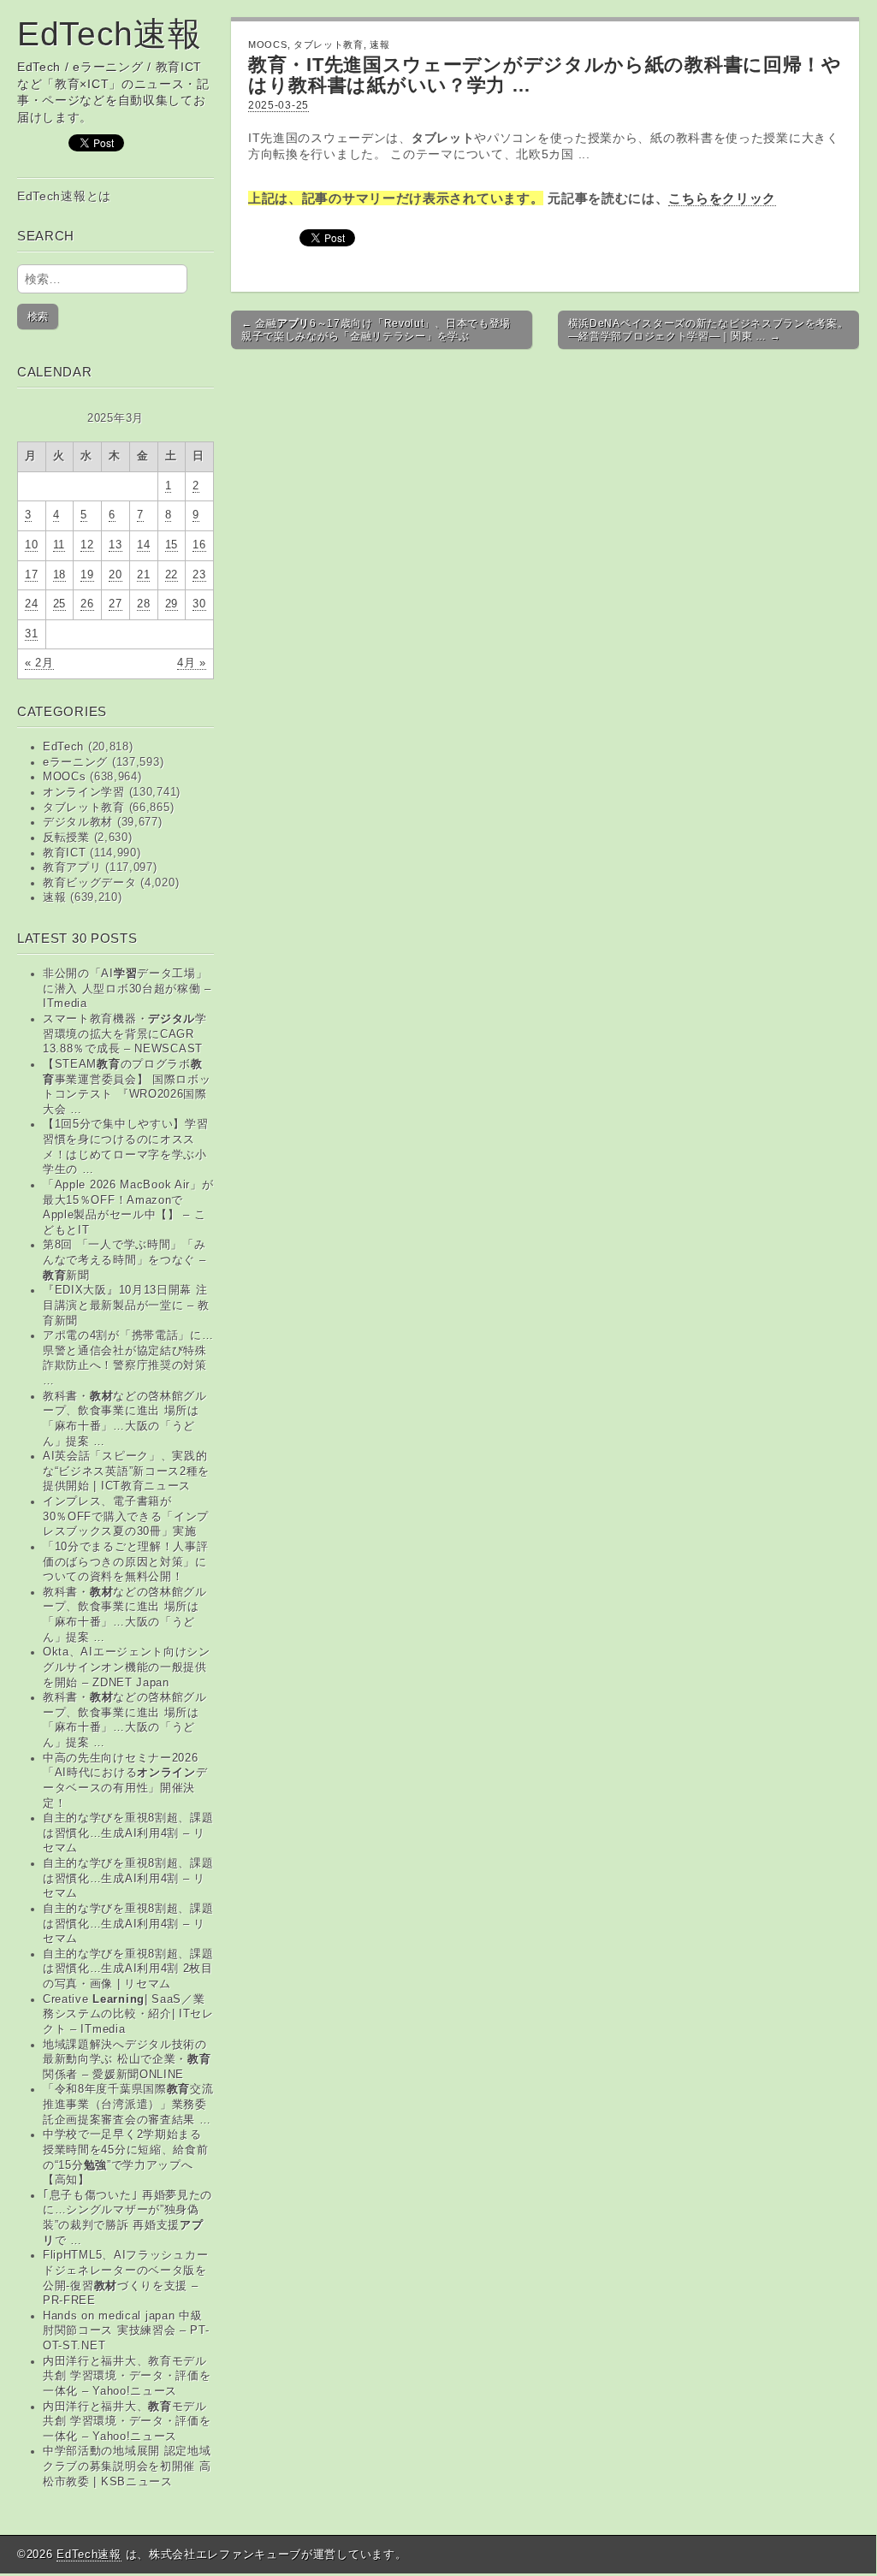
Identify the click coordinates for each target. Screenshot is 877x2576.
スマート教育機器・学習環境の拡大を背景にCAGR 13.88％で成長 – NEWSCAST (125, 1034)
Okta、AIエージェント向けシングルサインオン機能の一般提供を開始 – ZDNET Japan (127, 1667)
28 (143, 604)
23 (199, 575)
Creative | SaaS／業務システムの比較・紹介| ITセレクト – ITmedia (128, 2014)
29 (172, 604)
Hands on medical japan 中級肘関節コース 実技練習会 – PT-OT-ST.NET (126, 2331)
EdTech (63, 747)
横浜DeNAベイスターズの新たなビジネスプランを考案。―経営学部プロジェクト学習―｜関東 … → (708, 329)
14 (143, 545)
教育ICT (65, 853)
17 (31, 575)
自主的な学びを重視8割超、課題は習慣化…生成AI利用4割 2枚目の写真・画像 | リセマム (128, 1969)
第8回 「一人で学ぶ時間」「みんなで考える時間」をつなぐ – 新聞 (124, 1260)
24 (31, 604)
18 (59, 575)
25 (59, 604)
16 (199, 545)
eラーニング (75, 762)
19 (87, 575)
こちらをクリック (722, 198)
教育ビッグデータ (90, 883)
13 (115, 545)
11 (59, 545)
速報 (54, 897)
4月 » (192, 663)
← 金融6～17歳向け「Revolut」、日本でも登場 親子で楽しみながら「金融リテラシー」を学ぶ (376, 329)
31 (31, 634)
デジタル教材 (78, 822)
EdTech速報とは (64, 196)
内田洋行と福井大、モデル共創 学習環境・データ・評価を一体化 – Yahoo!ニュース (127, 2422)
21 (143, 575)
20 (115, 575)
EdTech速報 (110, 34)
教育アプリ (72, 868)
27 (115, 604)
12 (87, 545)
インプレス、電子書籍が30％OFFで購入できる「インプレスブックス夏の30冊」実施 (126, 1516)
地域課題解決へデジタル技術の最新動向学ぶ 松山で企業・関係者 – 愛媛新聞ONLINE (127, 2060)
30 (199, 604)
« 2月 (39, 663)
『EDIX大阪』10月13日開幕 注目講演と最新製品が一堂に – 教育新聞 (126, 1305)
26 (87, 604)
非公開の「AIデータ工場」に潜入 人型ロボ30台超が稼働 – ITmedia (127, 989)
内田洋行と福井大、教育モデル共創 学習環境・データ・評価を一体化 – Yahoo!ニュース (127, 2376)
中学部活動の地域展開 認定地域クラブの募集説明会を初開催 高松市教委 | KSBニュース (127, 2466)
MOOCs (65, 777)
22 (172, 575)
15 (172, 545)
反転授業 (66, 838)
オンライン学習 (84, 792)
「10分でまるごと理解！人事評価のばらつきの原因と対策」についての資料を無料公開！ (126, 1562)
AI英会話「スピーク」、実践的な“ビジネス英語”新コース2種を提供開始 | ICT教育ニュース (126, 1471)
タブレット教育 (84, 808)
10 (31, 545)
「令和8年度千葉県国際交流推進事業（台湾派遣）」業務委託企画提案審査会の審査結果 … (128, 2104)
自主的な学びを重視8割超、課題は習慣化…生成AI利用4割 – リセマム (128, 1833)
